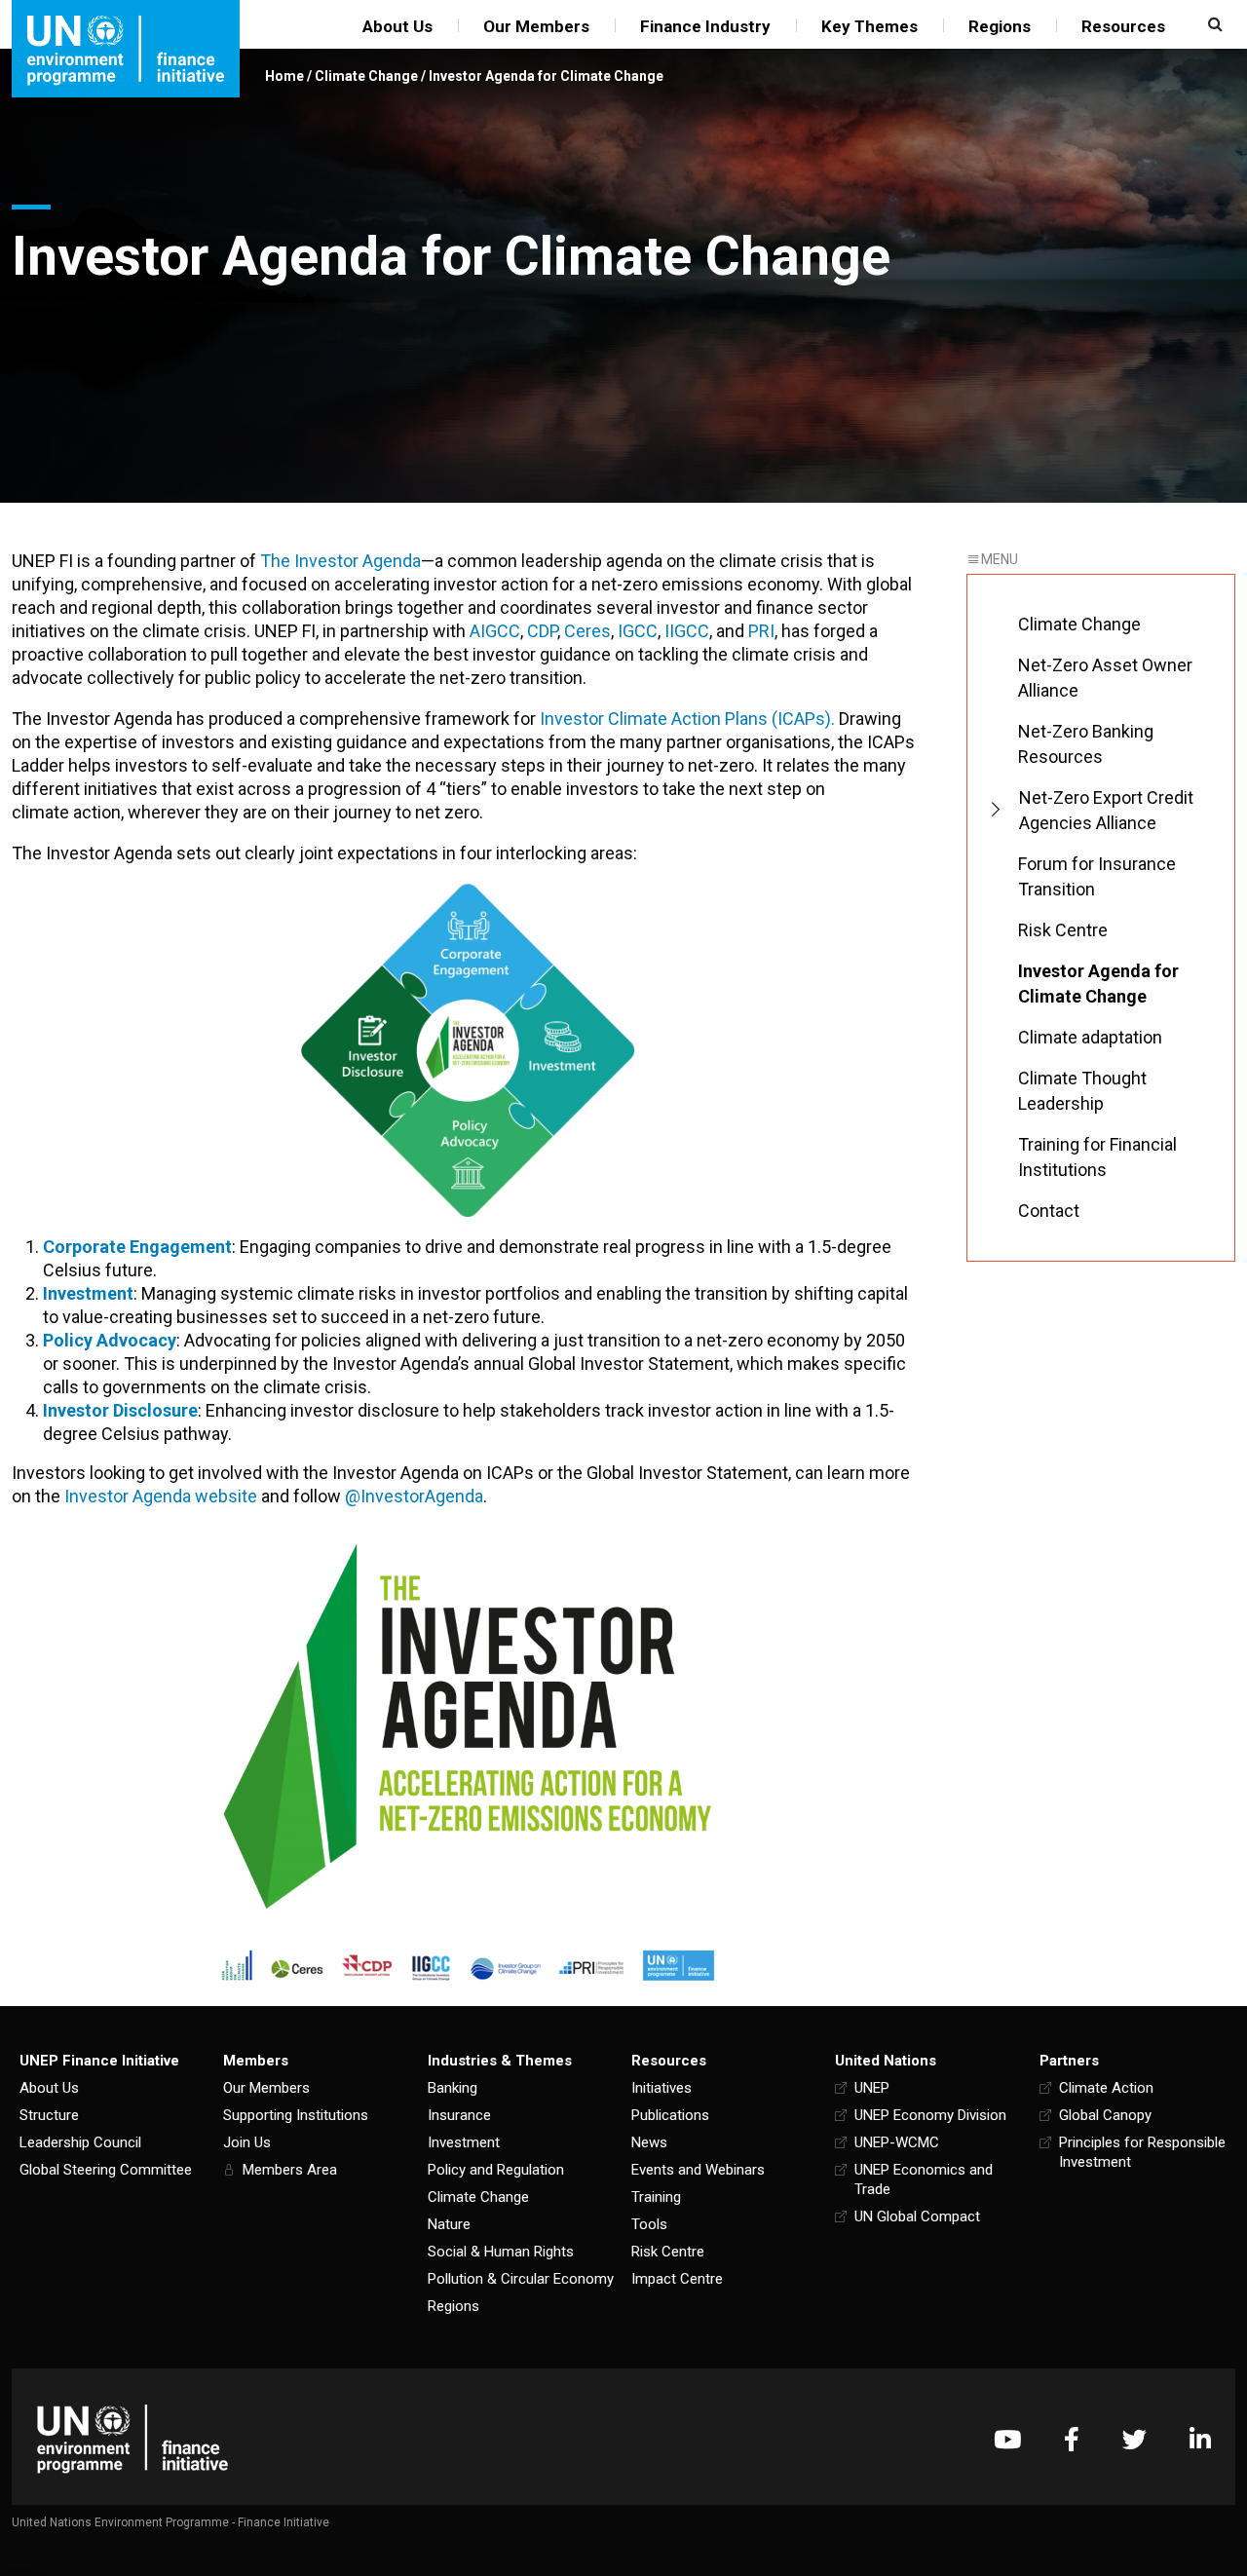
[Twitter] (1134, 2439)
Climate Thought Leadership (1082, 1091)
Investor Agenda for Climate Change (1098, 984)
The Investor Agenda (340, 561)
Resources (1123, 26)
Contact (1049, 1211)
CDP (542, 631)
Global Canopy (1105, 2115)
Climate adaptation (1090, 1037)
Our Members (536, 26)
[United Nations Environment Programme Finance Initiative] (132, 2439)
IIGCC (687, 631)
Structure (49, 2115)
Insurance (459, 2115)
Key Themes (869, 26)
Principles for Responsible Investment (1142, 2152)
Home (284, 76)
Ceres (587, 631)
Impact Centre (677, 2279)
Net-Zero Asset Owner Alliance (1105, 678)
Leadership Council (80, 2142)
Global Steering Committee (106, 2170)
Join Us (247, 2142)
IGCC (638, 631)
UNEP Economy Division (930, 2115)
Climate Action (1106, 2088)
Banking (453, 2088)
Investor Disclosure (120, 1410)
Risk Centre (1063, 930)
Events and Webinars (698, 2170)
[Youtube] (1007, 2439)
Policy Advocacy (110, 1340)
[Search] (1213, 24)
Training (656, 2197)
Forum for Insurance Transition (1097, 876)
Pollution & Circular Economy (521, 2279)
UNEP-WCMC (897, 2142)
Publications (670, 2115)
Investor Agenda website (161, 1496)
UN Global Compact (917, 2216)
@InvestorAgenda (414, 1496)
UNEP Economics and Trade (924, 2179)
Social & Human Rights (501, 2252)
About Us (397, 26)
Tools (649, 2224)
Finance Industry (705, 26)
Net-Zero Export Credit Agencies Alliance (1106, 810)
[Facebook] (1072, 2439)
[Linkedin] (1200, 2439)
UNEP (872, 2088)
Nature (449, 2224)
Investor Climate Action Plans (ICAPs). (687, 719)
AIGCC (495, 631)
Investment (464, 2142)
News (649, 2142)
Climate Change (366, 76)
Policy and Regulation (496, 2170)
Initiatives (661, 2088)
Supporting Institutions (296, 2115)
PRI (761, 631)
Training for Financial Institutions (1097, 1157)
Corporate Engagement (137, 1247)
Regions (1000, 26)
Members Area (290, 2170)
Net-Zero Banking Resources (1086, 744)
